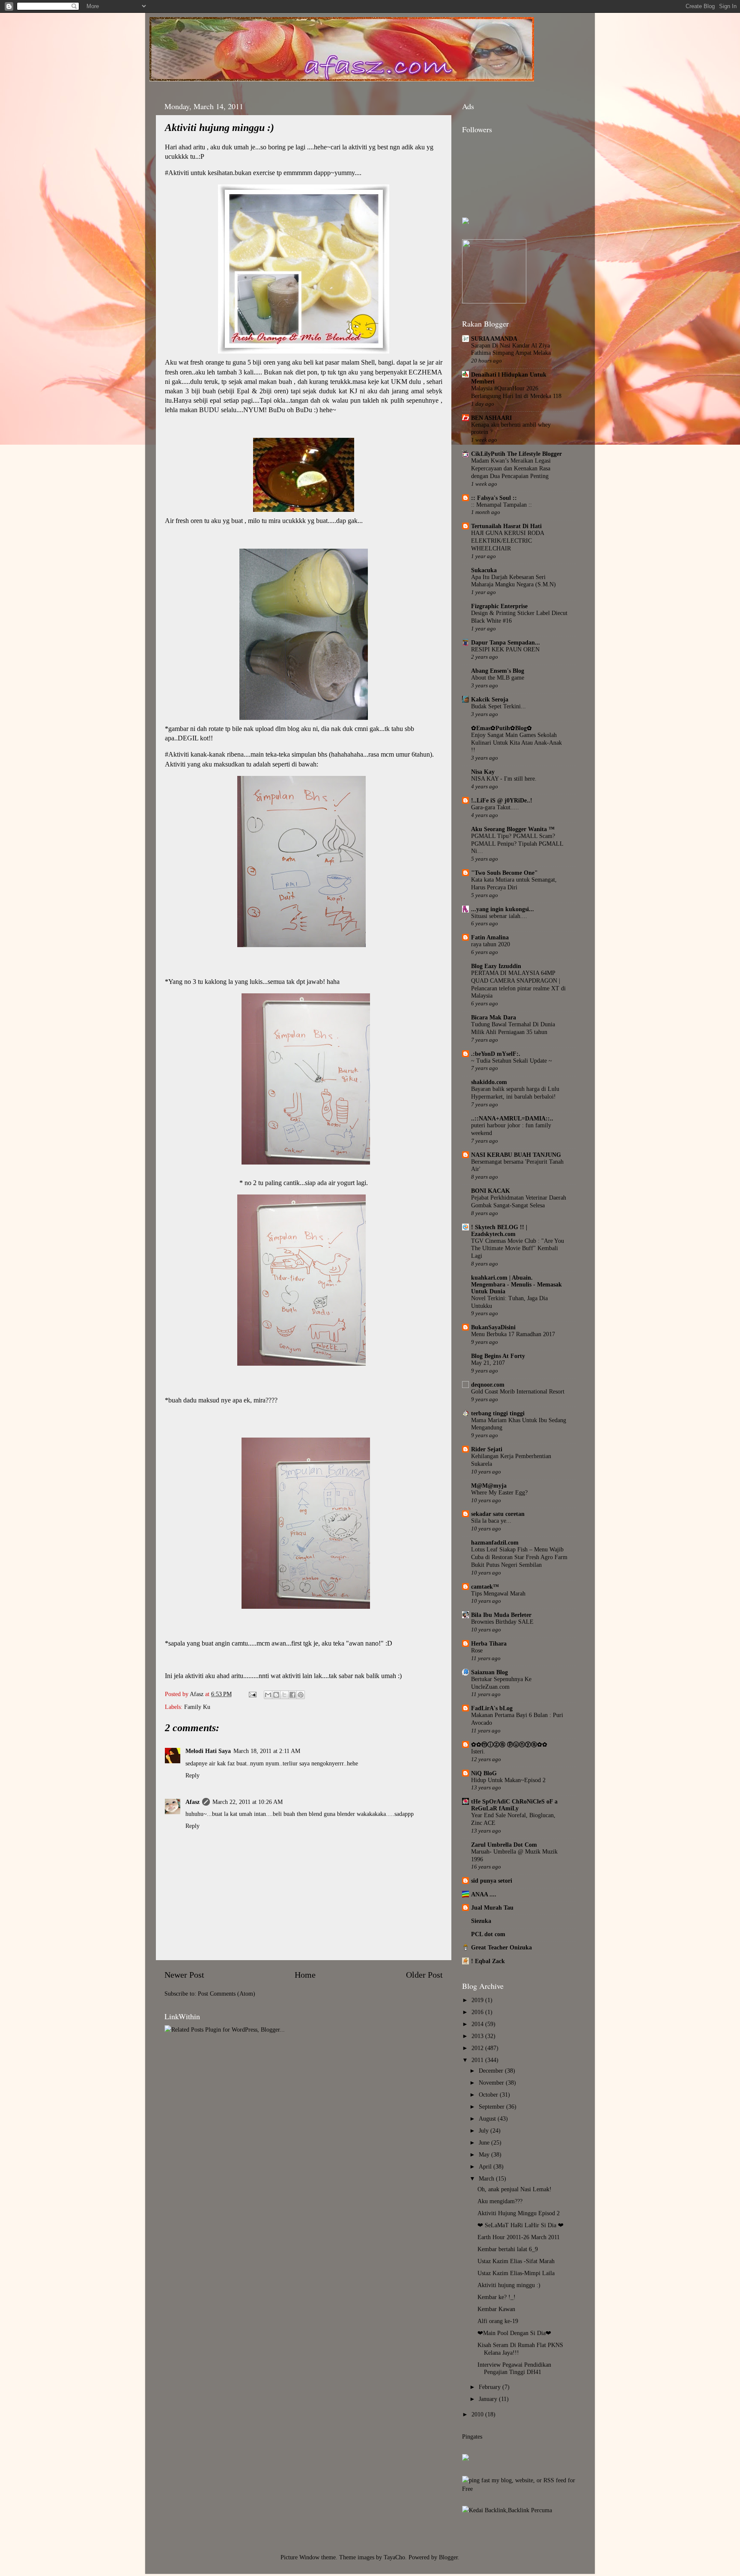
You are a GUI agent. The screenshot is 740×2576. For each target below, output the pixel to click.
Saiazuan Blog (489, 1672)
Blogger (448, 2557)
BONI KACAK (491, 1191)
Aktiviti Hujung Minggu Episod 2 (519, 2213)
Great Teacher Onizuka (501, 1947)
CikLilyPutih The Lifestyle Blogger (516, 454)
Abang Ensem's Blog (498, 671)
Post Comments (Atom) (227, 1994)
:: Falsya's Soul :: (494, 498)
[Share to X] (284, 1695)
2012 (478, 2048)
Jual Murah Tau (492, 1907)
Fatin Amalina (490, 937)
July (485, 2130)
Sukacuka (484, 570)
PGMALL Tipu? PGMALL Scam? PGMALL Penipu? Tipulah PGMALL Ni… (517, 844)
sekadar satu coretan (498, 1514)
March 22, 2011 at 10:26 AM (248, 1802)
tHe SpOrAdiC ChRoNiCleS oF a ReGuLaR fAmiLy (514, 1805)
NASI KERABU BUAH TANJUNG (516, 1155)
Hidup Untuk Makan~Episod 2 (508, 1780)
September (492, 2107)
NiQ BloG (484, 1773)
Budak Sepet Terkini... (498, 706)
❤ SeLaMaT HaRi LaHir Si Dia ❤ (521, 2225)
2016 (478, 2012)
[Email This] (268, 1695)
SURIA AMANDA (494, 339)
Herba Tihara (489, 1643)
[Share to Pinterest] (301, 1695)
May (485, 2154)
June (485, 2142)
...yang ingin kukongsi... (503, 909)
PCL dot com (488, 1934)
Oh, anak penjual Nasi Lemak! (515, 2189)
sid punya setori (492, 1881)
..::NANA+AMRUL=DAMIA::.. (512, 1118)
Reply (192, 1775)
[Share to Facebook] (292, 1695)
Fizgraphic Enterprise (499, 606)
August (488, 2118)
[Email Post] (252, 1694)
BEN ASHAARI (491, 418)
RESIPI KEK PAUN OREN (505, 649)
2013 (478, 2036)
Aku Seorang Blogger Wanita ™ (513, 829)
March (487, 2178)
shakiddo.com (489, 1082)
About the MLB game (498, 678)
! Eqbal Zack (488, 1961)
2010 (478, 2414)
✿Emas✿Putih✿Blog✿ (501, 728)
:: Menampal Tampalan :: (501, 505)
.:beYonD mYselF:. (496, 1054)
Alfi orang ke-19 (498, 2321)
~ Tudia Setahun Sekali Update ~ (512, 1061)
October (489, 2095)
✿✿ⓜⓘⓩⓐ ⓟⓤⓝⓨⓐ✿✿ (509, 1744)
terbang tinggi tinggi (498, 1413)
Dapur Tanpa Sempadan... (506, 642)
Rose (477, 1650)
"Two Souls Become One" (504, 873)
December (492, 2071)
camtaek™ (485, 1587)
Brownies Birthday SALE (502, 1622)
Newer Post (184, 1975)
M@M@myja (489, 1486)
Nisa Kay (483, 772)
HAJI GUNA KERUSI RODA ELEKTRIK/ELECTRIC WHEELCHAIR (507, 541)
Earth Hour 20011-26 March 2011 (519, 2237)
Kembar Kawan (496, 2309)
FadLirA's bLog (492, 1708)
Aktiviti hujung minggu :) (509, 2285)
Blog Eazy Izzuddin (496, 966)
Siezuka (481, 1921)
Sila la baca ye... (491, 1521)
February (491, 2387)
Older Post (424, 1975)
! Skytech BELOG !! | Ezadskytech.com (499, 1230)
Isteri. (478, 1752)
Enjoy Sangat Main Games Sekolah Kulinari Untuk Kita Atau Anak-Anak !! (516, 743)
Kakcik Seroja (490, 699)
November (492, 2083)
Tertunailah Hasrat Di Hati (506, 526)
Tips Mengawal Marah (498, 1594)
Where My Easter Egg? (499, 1493)
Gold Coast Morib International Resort (518, 1392)
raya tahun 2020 (491, 944)
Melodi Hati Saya (208, 1751)
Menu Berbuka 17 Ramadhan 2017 (513, 1334)
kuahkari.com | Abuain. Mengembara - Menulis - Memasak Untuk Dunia (516, 1284)
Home (305, 1975)
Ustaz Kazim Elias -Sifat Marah (516, 2261)
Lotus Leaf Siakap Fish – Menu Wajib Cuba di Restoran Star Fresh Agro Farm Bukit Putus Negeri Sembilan (519, 1557)
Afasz (197, 1694)
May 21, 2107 (488, 1363)
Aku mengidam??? (500, 2201)
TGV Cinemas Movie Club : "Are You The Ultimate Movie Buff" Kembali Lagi (518, 1249)
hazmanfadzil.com (495, 1542)
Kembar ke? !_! (497, 2297)
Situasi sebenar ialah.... (499, 916)
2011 (478, 2060)
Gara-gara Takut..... (495, 807)
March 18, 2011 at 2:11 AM (267, 1751)
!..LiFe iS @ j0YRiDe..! (502, 800)
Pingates (472, 2436)
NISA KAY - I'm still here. (504, 779)
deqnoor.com (488, 1385)
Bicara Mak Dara (494, 1017)
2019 (478, 2000)
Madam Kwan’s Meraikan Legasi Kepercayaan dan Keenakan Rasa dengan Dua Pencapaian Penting (511, 468)
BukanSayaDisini (493, 1327)
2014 (478, 2024)
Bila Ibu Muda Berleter (501, 1615)
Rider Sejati (487, 1449)
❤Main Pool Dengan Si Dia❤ (514, 2333)
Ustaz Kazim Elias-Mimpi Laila (516, 2273)
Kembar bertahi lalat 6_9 (508, 2249)
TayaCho (394, 2557)
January (489, 2399)
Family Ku (197, 1707)
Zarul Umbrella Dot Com (504, 1845)
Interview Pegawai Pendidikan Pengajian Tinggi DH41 (514, 2368)
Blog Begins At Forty (498, 1356)
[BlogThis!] (276, 1695)
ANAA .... (484, 1894)
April (486, 2166)
